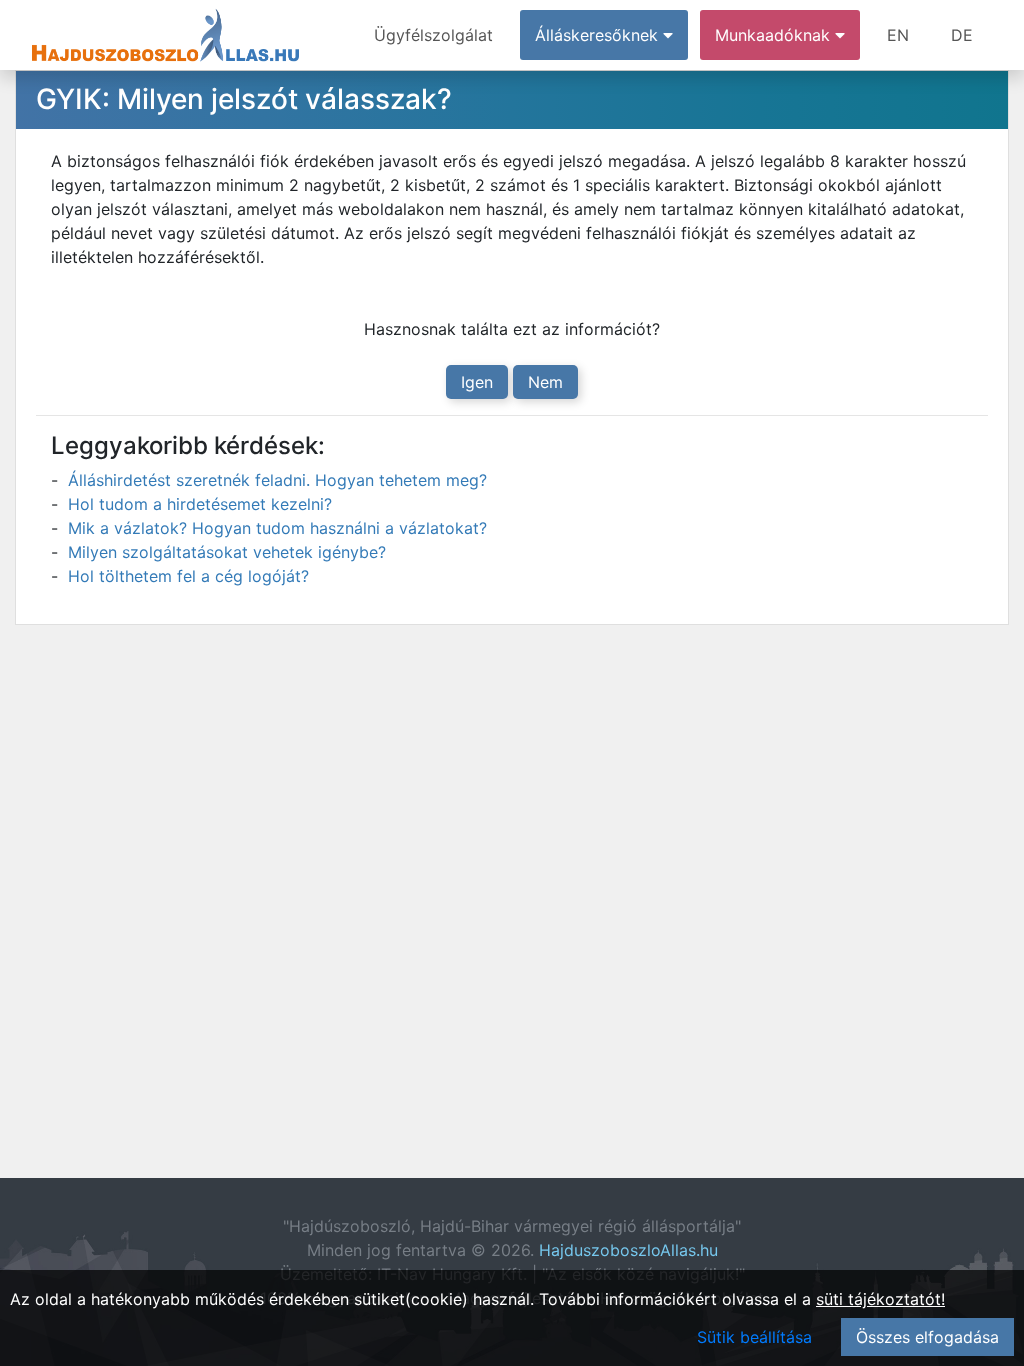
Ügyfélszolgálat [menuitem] (433, 35)
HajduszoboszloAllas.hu (628, 1250)
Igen (477, 382)
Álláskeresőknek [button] (599, 35)
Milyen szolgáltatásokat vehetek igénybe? (227, 552)
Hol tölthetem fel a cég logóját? (188, 576)
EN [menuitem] (898, 35)
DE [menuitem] (962, 35)
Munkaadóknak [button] (775, 35)
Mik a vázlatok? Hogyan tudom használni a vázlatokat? (277, 528)
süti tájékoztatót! (880, 1299)
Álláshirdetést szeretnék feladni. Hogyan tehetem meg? (277, 480)
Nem (545, 382)
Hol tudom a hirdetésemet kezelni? (200, 504)
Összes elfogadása (927, 1337)
